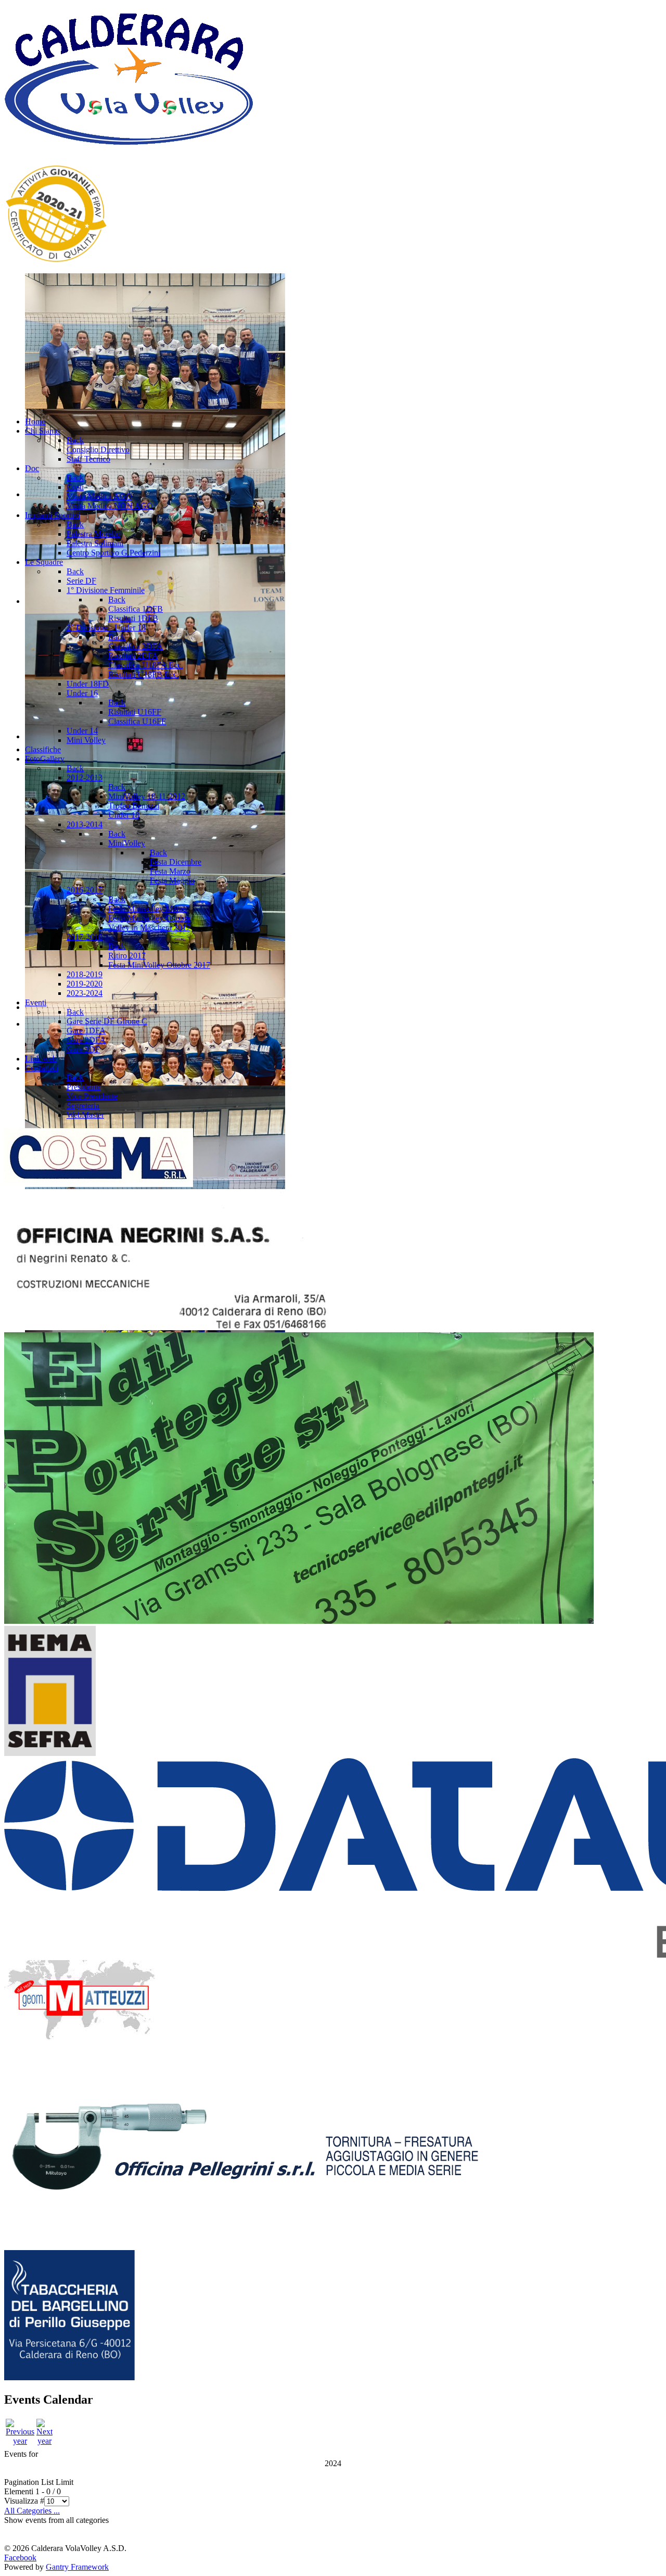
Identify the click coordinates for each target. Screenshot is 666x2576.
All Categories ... (32, 2511)
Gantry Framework (77, 2567)
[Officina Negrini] (166, 1327)
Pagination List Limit (39, 2482)
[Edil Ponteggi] (299, 1621)
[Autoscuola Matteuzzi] (80, 2038)
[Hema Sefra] (50, 1753)
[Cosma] (99, 1184)
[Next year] (44, 2441)
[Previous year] (20, 2441)
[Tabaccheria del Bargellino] (69, 2377)
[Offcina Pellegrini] (245, 2245)
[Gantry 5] (129, 151)
